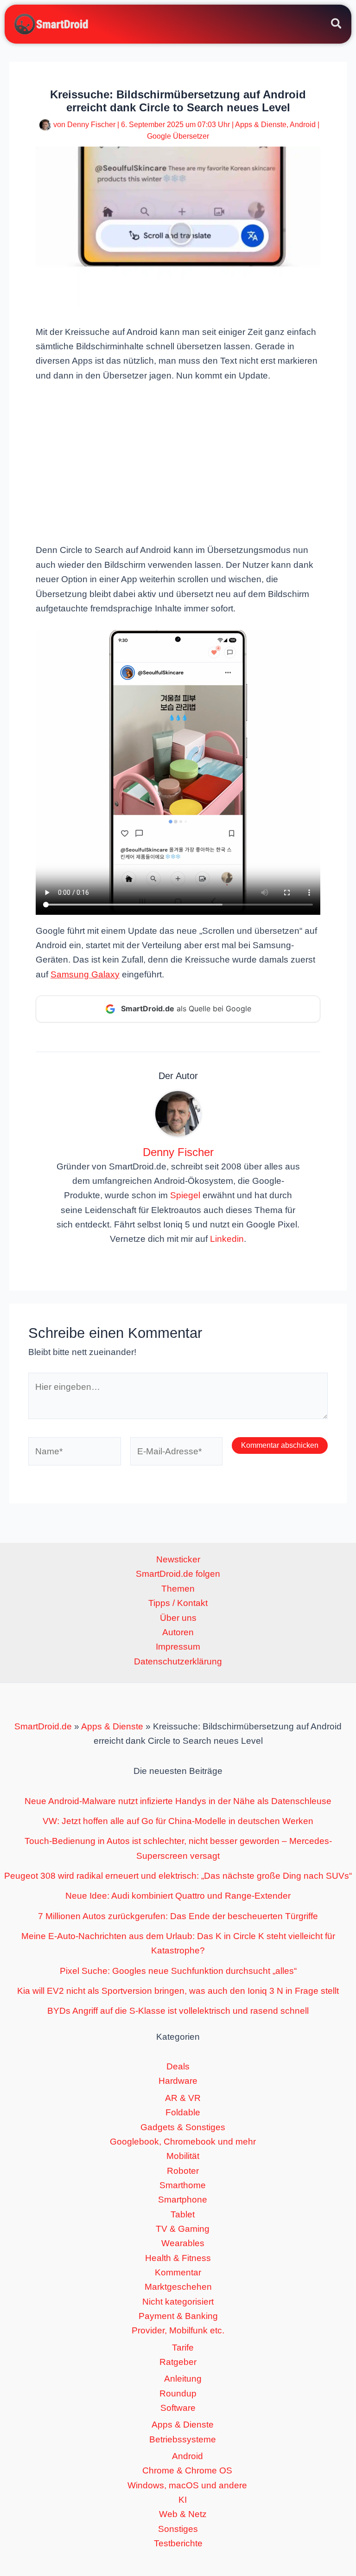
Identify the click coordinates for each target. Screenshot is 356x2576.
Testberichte (178, 2543)
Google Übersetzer (178, 136)
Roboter (183, 2171)
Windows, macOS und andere (187, 2485)
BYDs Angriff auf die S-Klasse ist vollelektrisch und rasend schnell (178, 2011)
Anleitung (183, 2379)
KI (183, 2500)
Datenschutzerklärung (178, 1661)
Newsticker (178, 1559)
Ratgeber (178, 2362)
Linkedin (227, 1239)
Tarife (183, 2348)
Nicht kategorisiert (178, 2302)
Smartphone (183, 2200)
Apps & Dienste (261, 125)
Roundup (178, 2393)
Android (303, 125)
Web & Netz (183, 2514)
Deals (178, 2066)
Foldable (183, 2112)
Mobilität (183, 2156)
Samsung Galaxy (85, 974)
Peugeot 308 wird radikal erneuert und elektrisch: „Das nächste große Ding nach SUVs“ (178, 1876)
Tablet (183, 2214)
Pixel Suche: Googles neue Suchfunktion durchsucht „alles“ (178, 1971)
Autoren (178, 1632)
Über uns (178, 1618)
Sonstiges (178, 2529)
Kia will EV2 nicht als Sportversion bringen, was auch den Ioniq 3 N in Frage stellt (178, 1991)
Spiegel (185, 1195)
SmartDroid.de (43, 1726)
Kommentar (178, 2272)
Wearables (183, 2243)
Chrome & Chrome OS (187, 2470)
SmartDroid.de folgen (178, 1574)
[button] (337, 25)
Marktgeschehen (178, 2287)
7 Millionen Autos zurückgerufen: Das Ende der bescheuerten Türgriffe (178, 1916)
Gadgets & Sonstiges (183, 2127)
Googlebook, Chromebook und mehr (183, 2142)
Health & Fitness (178, 2258)
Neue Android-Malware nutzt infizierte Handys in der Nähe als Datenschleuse (178, 1801)
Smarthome (183, 2185)
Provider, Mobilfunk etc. (178, 2330)
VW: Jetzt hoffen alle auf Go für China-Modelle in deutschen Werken (178, 1821)
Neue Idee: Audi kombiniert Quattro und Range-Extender (178, 1896)
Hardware (178, 2081)
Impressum (178, 1647)
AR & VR (183, 2098)
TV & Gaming (183, 2229)
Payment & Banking (178, 2316)
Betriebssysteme (183, 2439)
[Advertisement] (178, 462)
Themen (178, 1589)
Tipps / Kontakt (178, 1603)
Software (178, 2408)
